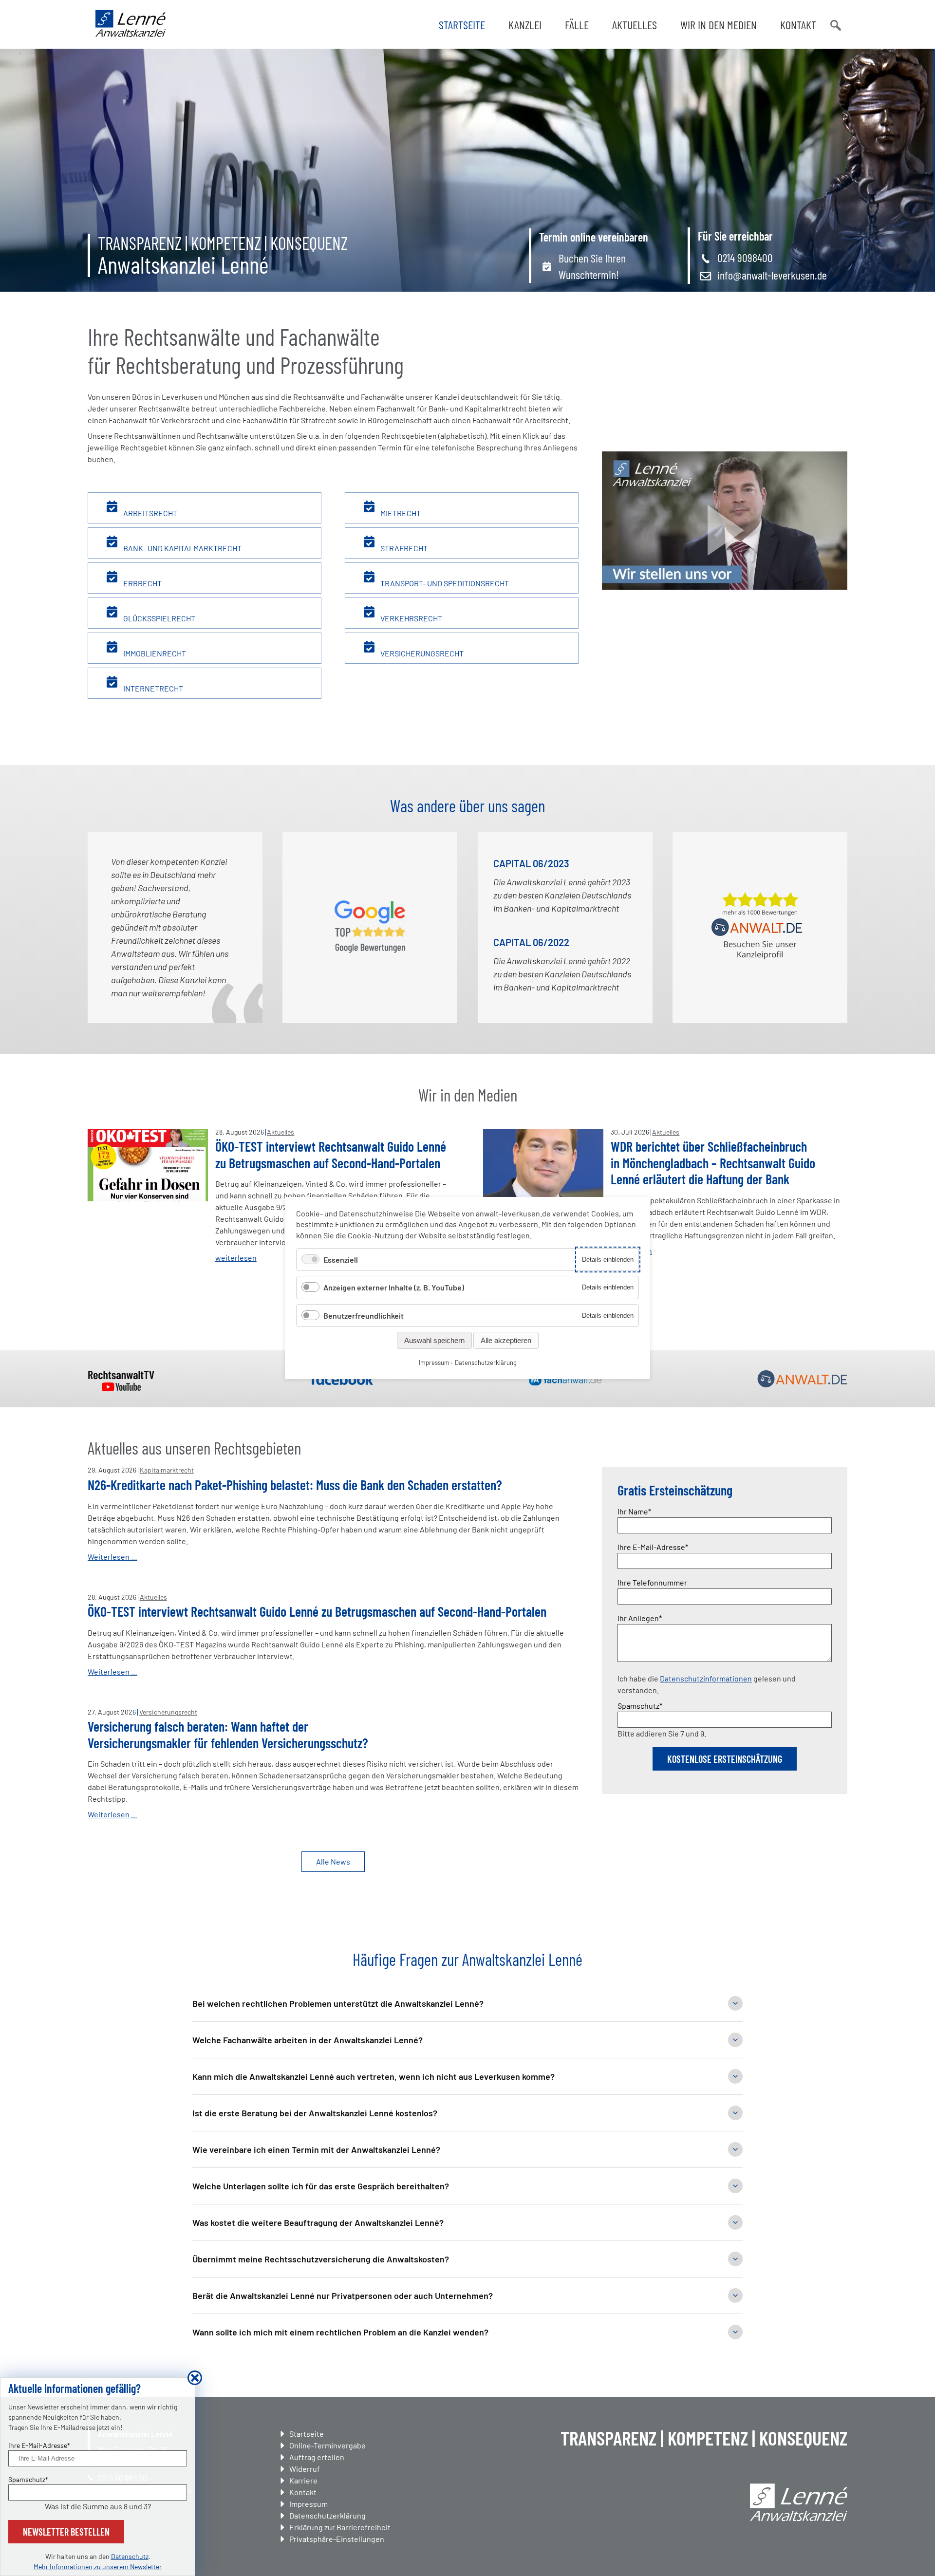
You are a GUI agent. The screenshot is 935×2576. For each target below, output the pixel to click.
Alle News (333, 1861)
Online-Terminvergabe (327, 2445)
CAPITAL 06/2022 (531, 942)
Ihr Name (635, 1511)
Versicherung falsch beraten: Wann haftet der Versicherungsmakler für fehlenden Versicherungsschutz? (228, 1735)
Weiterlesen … (112, 1557)
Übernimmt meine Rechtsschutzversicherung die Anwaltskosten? (321, 2259)
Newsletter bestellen (66, 2532)
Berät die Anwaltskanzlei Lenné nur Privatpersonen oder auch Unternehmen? (343, 2296)
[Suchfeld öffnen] (835, 24)
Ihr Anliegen (640, 1618)
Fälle (577, 25)
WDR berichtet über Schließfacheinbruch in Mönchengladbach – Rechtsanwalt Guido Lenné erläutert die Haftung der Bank (713, 1163)
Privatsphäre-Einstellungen (337, 2539)
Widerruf (305, 2469)
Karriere (303, 2480)
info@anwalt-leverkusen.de (772, 275)
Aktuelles (635, 25)
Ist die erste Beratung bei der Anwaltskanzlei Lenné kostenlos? (315, 2113)
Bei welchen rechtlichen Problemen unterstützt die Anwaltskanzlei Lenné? (338, 2003)
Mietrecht (400, 513)
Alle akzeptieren (506, 1340)
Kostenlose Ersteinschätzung (725, 1759)
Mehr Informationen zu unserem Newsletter (98, 2567)
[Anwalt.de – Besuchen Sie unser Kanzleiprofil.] (760, 927)
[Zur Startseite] (131, 34)
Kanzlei (525, 25)
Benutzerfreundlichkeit (364, 1316)
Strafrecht (403, 548)
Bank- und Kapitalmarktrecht (182, 548)
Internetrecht (152, 688)
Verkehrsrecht (411, 618)
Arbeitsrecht (150, 513)
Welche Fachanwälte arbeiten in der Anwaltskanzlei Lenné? (308, 2040)
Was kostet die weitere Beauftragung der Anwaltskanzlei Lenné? (318, 2222)
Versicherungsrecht (421, 653)
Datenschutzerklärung (327, 2515)
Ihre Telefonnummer (652, 1582)
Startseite (462, 25)
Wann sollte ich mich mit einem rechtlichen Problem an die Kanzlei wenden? (340, 2332)
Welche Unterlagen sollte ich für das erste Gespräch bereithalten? (321, 2186)
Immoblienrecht (154, 653)
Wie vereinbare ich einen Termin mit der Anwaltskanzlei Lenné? (316, 2149)
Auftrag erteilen (317, 2457)
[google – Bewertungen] (370, 927)
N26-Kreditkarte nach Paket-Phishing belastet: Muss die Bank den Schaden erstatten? (295, 1485)
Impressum (309, 2504)
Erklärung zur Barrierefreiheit (340, 2527)
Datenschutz (130, 2556)
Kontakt (798, 25)
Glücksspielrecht (159, 618)
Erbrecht (142, 583)
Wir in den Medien (719, 25)
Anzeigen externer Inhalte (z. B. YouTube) (394, 1287)
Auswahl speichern (434, 1340)
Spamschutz (640, 1705)
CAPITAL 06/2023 (531, 863)
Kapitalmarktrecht (167, 1470)
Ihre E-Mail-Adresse (653, 1547)
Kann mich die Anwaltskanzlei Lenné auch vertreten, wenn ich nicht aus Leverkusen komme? (374, 2076)
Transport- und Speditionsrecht (444, 583)
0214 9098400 (745, 257)
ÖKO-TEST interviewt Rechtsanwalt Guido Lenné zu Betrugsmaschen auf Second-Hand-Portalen (331, 1155)
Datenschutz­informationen (706, 1678)
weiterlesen (236, 1258)
